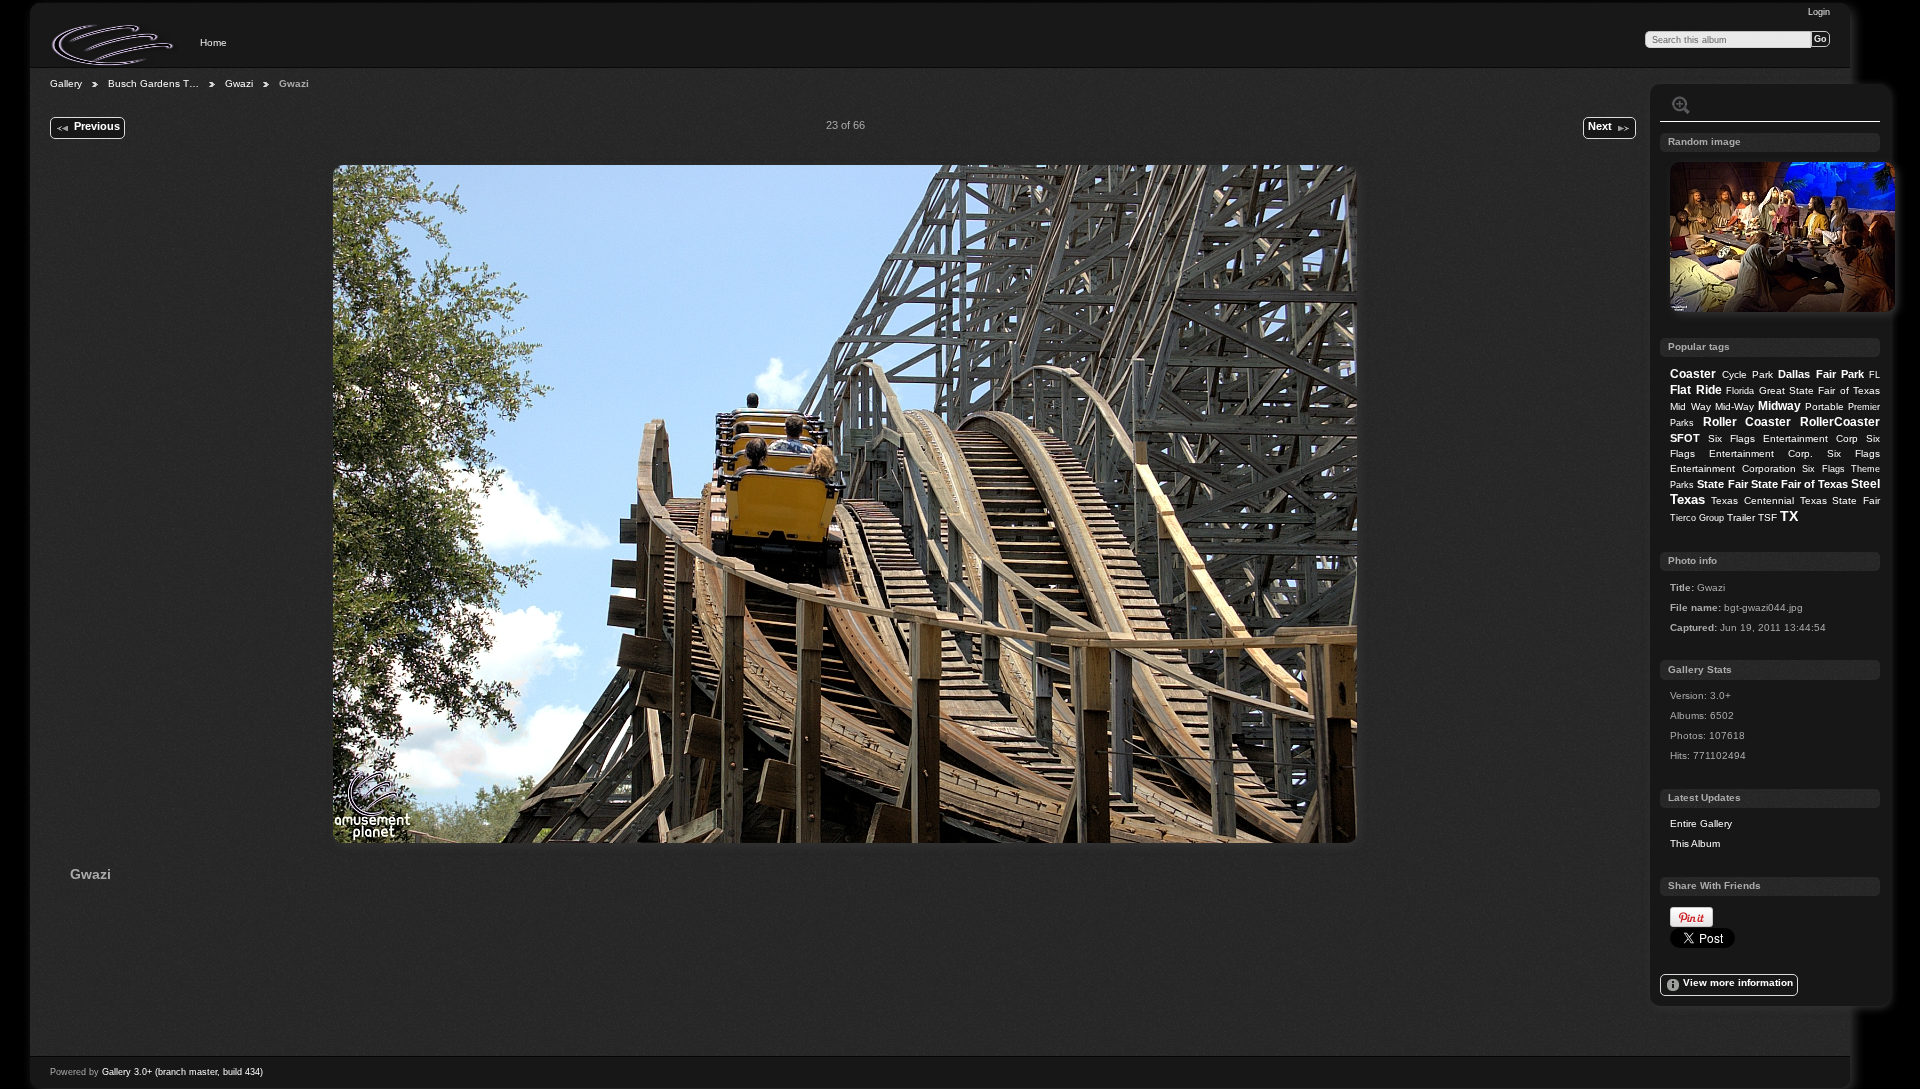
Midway (1779, 406)
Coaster (1693, 374)
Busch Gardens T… (153, 83)
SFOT (1685, 438)
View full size (1681, 105)
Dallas (1794, 374)
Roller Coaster (1747, 422)
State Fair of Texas (1799, 484)
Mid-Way (1734, 406)
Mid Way (1690, 406)
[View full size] (845, 504)
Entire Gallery (1701, 823)
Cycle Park (1747, 374)
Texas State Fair (1840, 500)
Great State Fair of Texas (1820, 390)
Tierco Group (1697, 518)
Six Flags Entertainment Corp (1783, 438)
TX (1789, 516)
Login (1819, 12)
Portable (1824, 406)
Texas (1687, 499)
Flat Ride (1695, 390)
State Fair (1722, 484)
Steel (1865, 484)
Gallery (66, 83)
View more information (1738, 982)
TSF (1767, 517)
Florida (1740, 391)
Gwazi (239, 83)
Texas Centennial (1752, 500)
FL (1874, 375)
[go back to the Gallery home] (114, 45)
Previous (97, 126)
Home (213, 42)
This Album (1695, 843)
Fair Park (1840, 374)
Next (1600, 126)
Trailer (1741, 517)
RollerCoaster (1840, 422)
